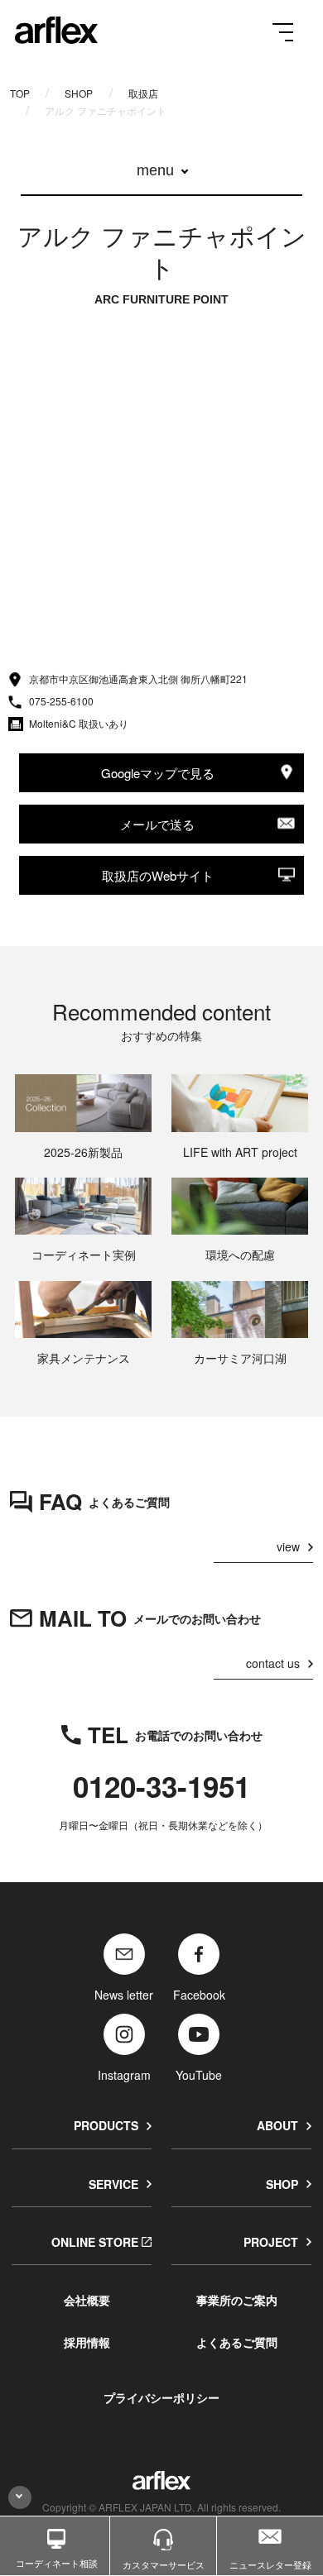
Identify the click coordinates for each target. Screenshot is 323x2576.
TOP (20, 93)
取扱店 (143, 93)
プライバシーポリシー (161, 2397)
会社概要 (87, 2300)
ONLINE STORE (95, 2242)
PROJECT (271, 2242)
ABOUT (277, 2125)
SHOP (79, 93)
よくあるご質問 (237, 2342)
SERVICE (113, 2184)
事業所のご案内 (237, 2300)
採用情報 (87, 2342)
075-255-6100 (61, 701)
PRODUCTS (106, 2125)
